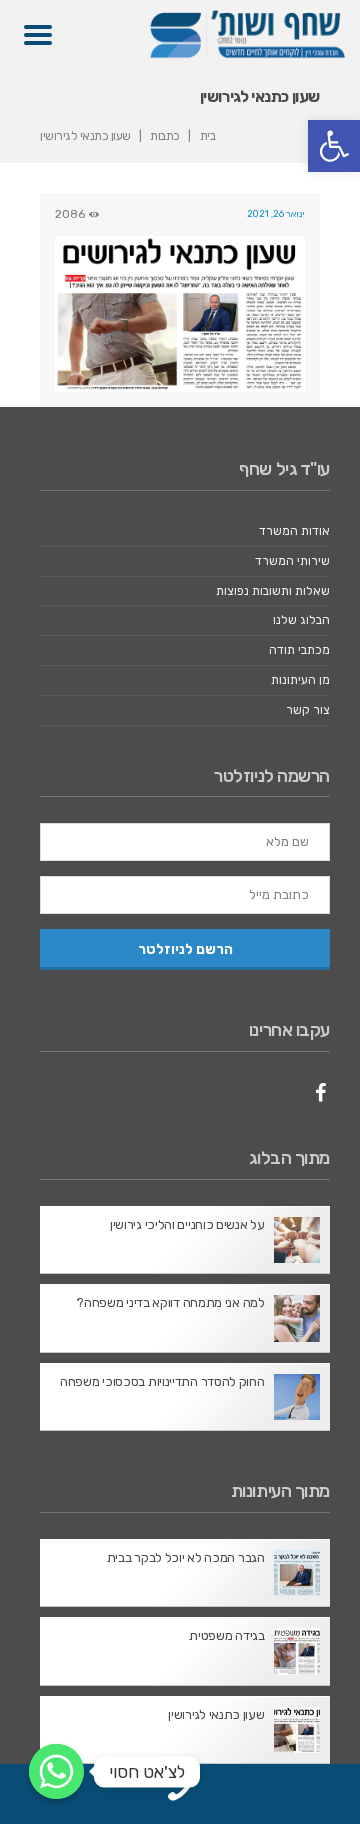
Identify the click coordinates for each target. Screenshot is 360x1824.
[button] (334, 146)
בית (208, 136)
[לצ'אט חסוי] (56, 1771)
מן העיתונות (300, 680)
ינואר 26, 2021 (276, 214)
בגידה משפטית (226, 1635)
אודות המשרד (294, 531)
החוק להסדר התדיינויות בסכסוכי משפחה (162, 1381)
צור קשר (308, 710)
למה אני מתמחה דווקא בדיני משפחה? (170, 1302)
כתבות (165, 136)
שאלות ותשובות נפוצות (273, 591)
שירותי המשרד (292, 561)
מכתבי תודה (299, 650)
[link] (180, 1799)
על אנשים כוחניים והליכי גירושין (187, 1224)
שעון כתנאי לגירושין (216, 1714)
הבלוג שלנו (301, 620)
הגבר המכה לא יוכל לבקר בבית (186, 1557)
